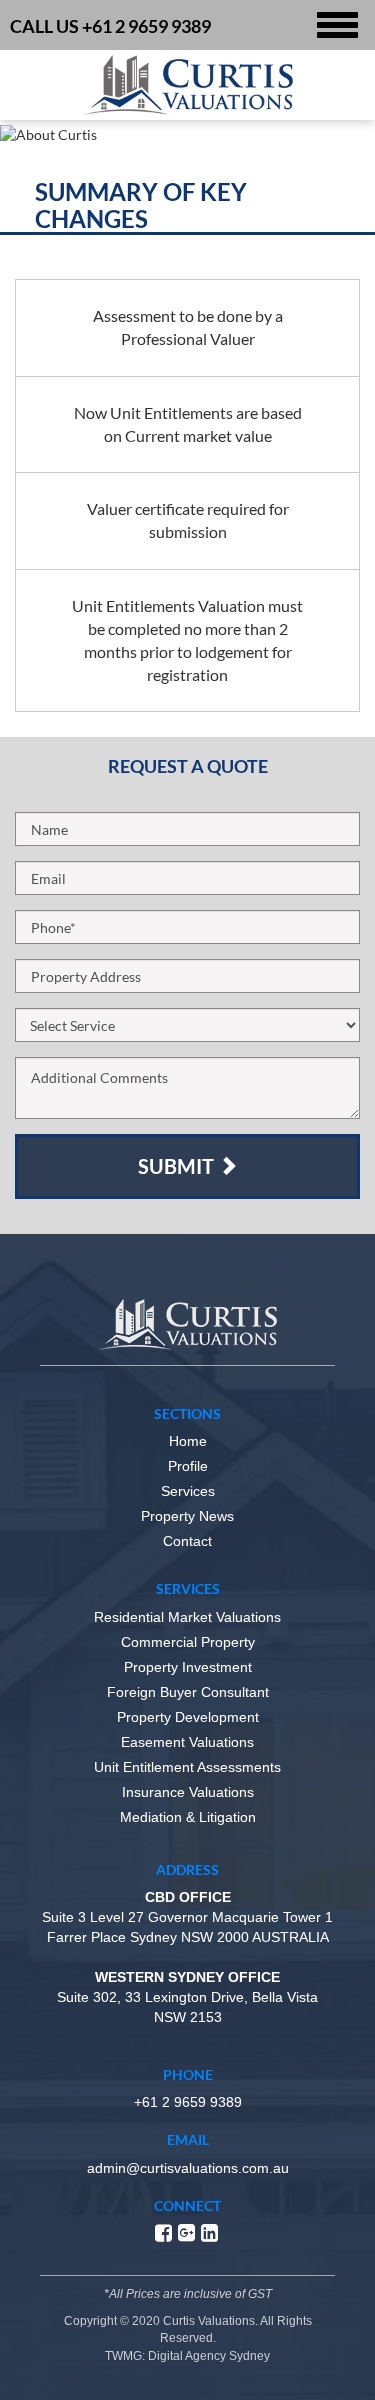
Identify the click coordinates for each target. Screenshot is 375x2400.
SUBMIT (178, 1166)
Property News (187, 1516)
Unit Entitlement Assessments (187, 1767)
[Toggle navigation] (337, 25)
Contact (187, 1541)
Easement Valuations (187, 1742)
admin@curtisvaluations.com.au (188, 2168)
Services (188, 1491)
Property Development (188, 1717)
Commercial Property (188, 1642)
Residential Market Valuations (187, 1617)
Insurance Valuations (188, 1792)
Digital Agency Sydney (209, 2356)
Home (188, 1441)
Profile (188, 1466)
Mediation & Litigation (188, 1817)
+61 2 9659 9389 (188, 2102)
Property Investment (188, 1667)
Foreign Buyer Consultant (188, 1692)
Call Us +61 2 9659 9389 (110, 26)
